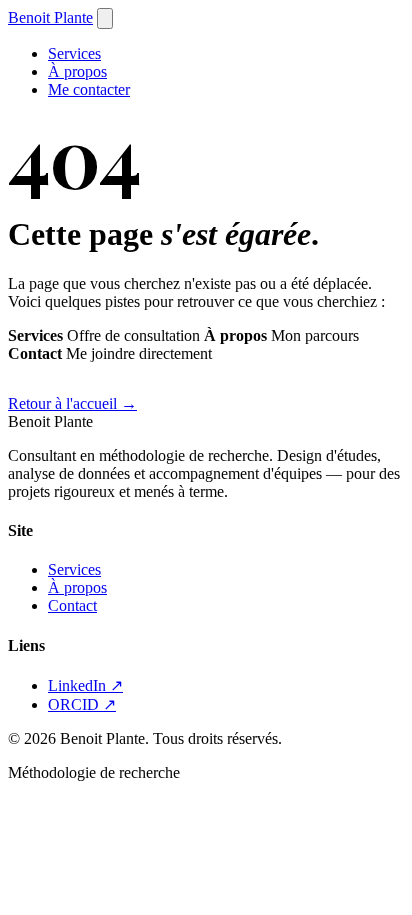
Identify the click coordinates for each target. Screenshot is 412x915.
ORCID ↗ (82, 704)
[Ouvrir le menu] (105, 18)
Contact (72, 605)
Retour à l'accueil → (72, 403)
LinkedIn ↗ (85, 685)
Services (74, 53)
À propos (77, 71)
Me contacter (89, 89)
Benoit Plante (50, 17)
